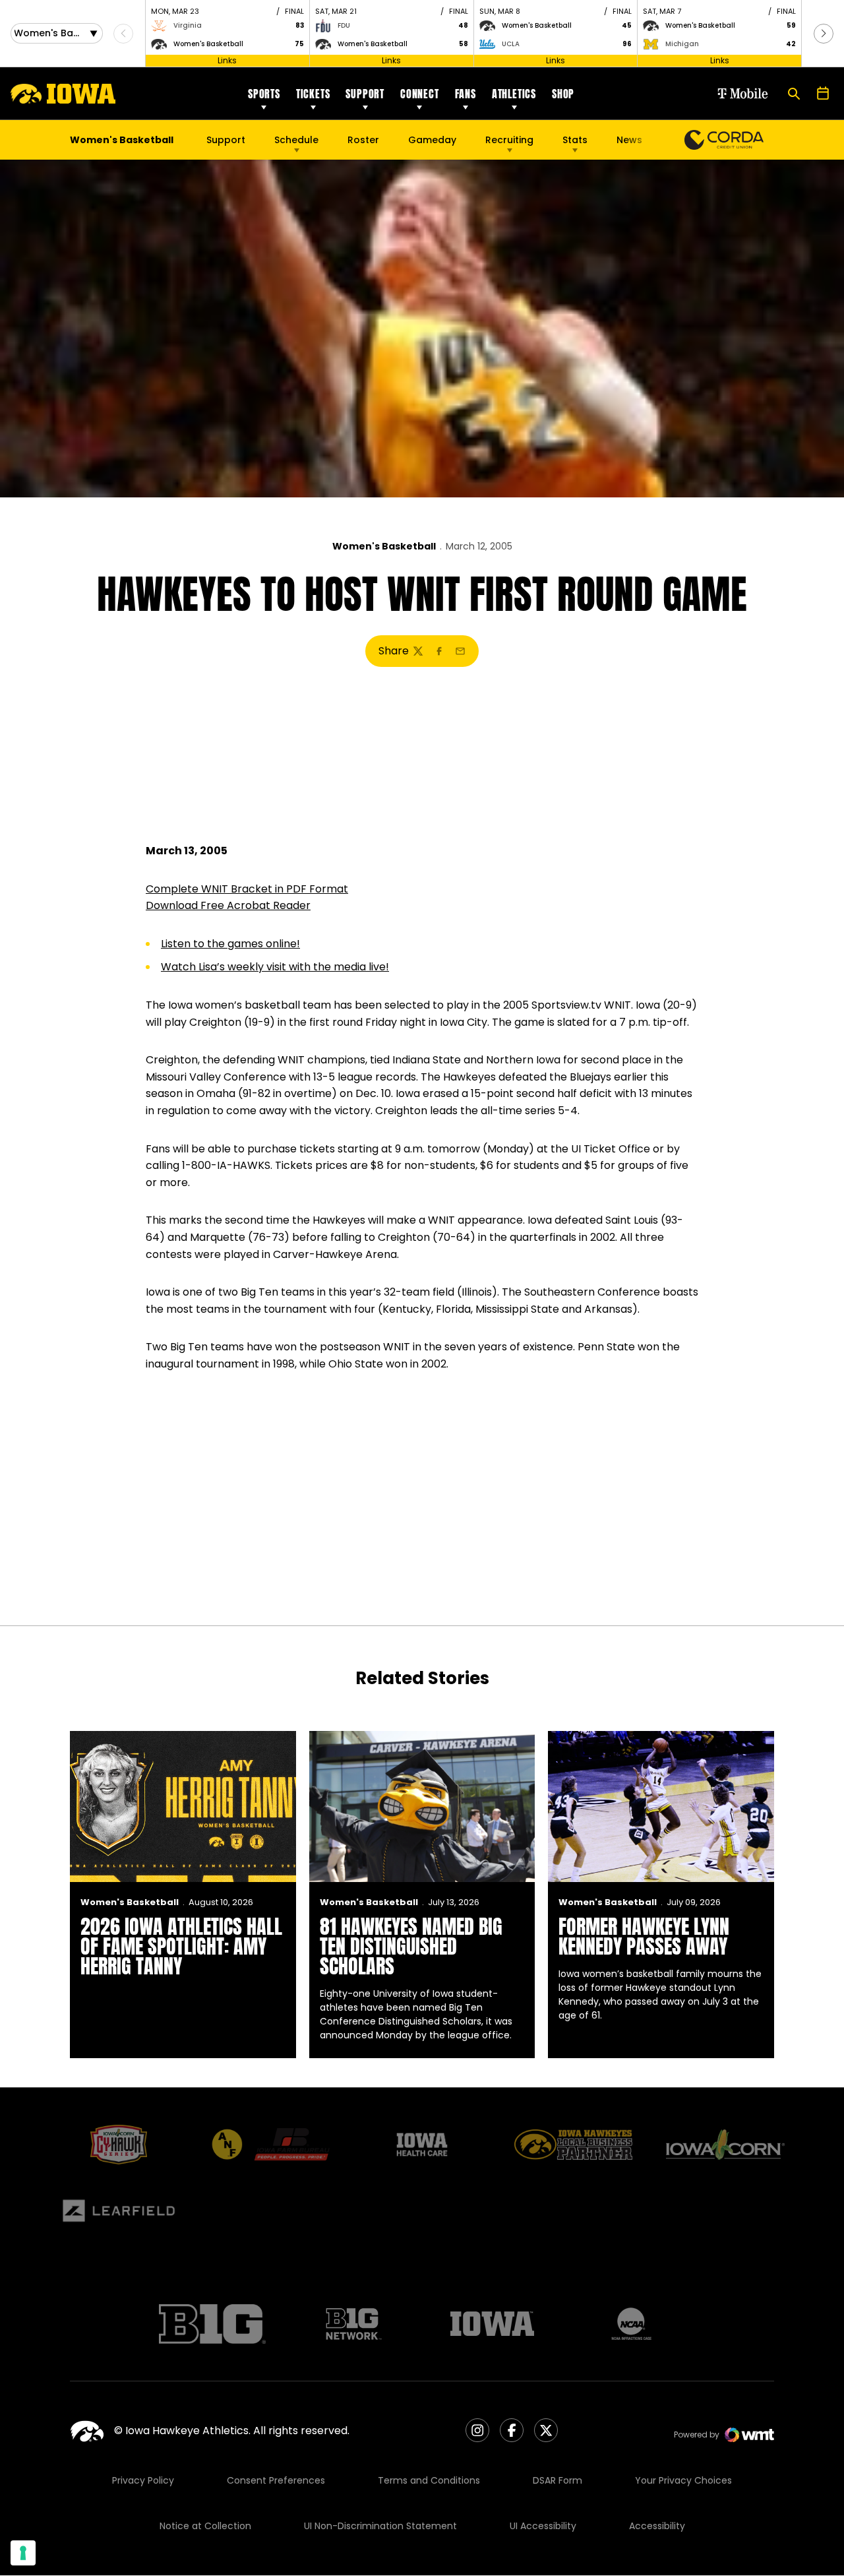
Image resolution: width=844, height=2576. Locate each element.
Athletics (514, 94)
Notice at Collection (205, 2526)
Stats (575, 140)
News (629, 140)
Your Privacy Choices (683, 2480)
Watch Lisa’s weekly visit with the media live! (275, 967)
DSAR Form (558, 2480)
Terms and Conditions (429, 2480)
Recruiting (509, 140)
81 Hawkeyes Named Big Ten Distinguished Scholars (411, 1946)
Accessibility (657, 2526)
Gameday (432, 140)
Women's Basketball (384, 546)
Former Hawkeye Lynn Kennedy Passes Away (644, 1936)
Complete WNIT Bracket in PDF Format (247, 889)
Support (365, 94)
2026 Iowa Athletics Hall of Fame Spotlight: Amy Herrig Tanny (181, 1946)
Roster (363, 140)
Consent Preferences (276, 2480)
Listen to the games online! (230, 944)
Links (227, 60)
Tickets (313, 94)
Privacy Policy (143, 2480)
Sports (264, 94)
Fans (466, 94)
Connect (420, 94)
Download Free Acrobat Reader (228, 905)
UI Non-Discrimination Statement (380, 2526)
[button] (824, 34)
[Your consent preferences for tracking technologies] (23, 2553)
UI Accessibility (543, 2526)
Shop (563, 94)
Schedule (296, 140)
